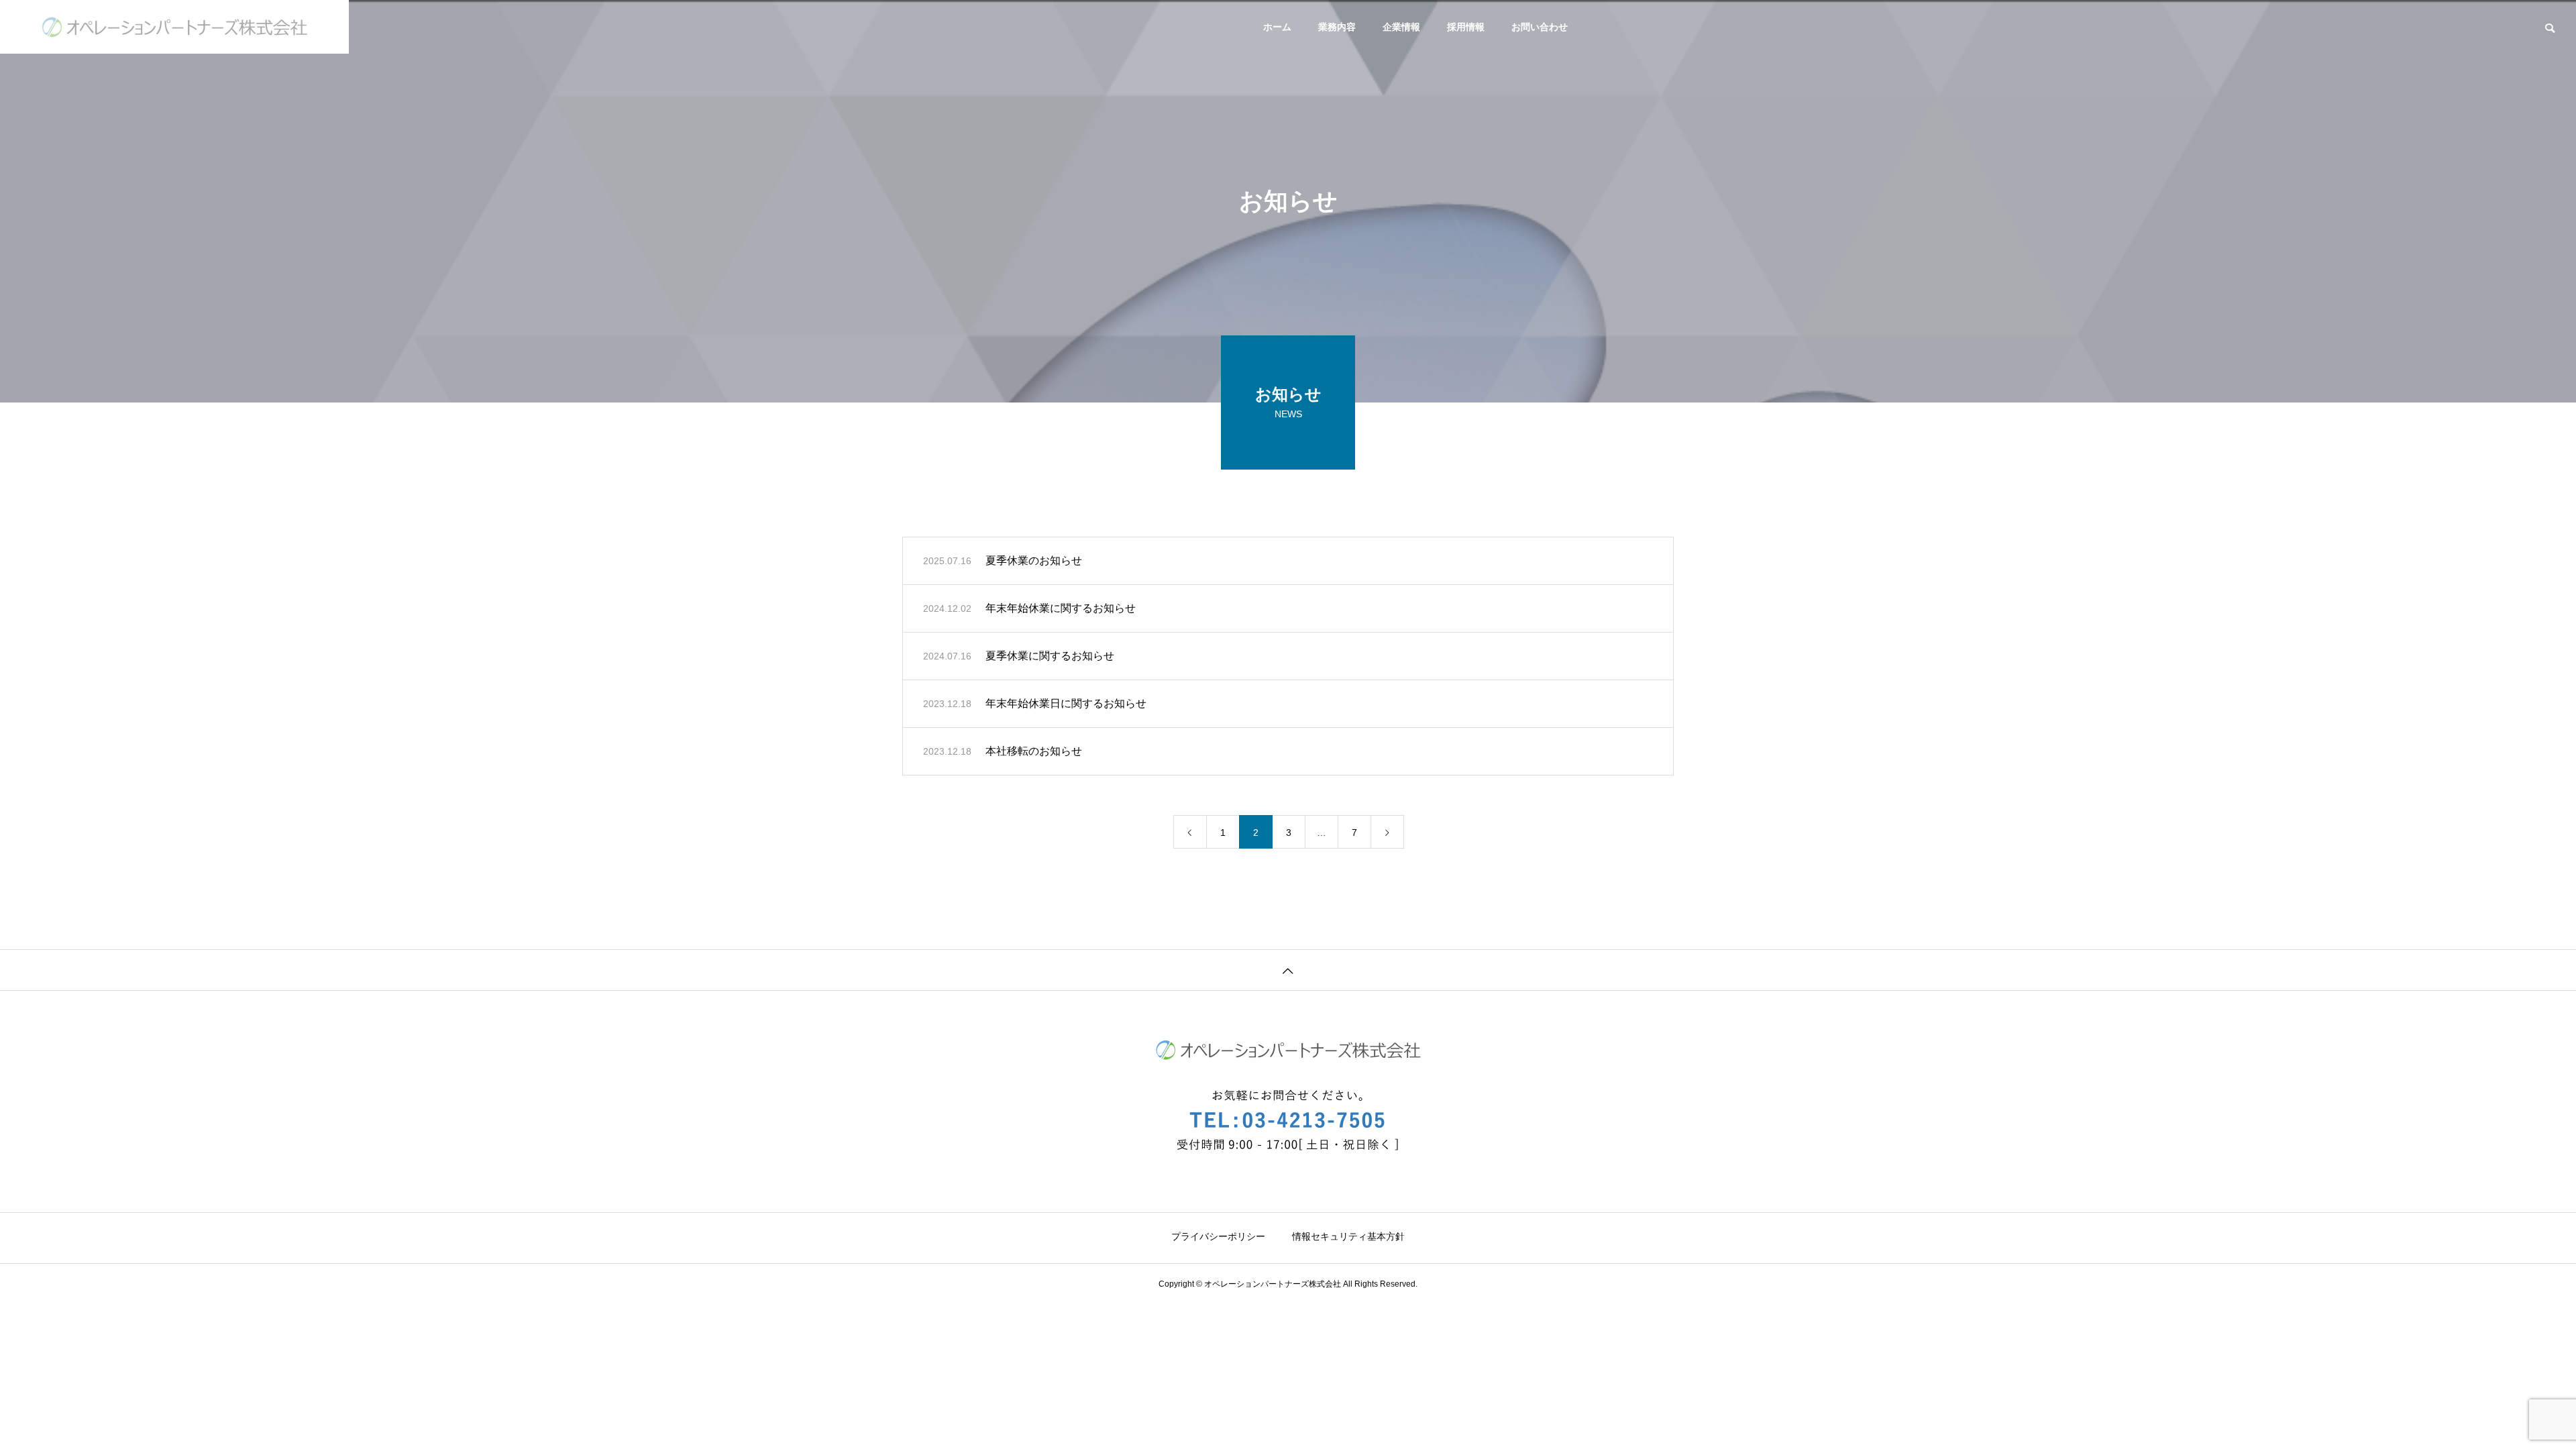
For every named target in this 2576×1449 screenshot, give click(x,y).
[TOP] (1288, 970)
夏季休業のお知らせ (1034, 560)
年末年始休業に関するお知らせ (1061, 608)
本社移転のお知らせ (1034, 751)
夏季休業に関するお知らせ (1050, 656)
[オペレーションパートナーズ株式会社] (174, 27)
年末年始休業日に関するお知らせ (1066, 703)
